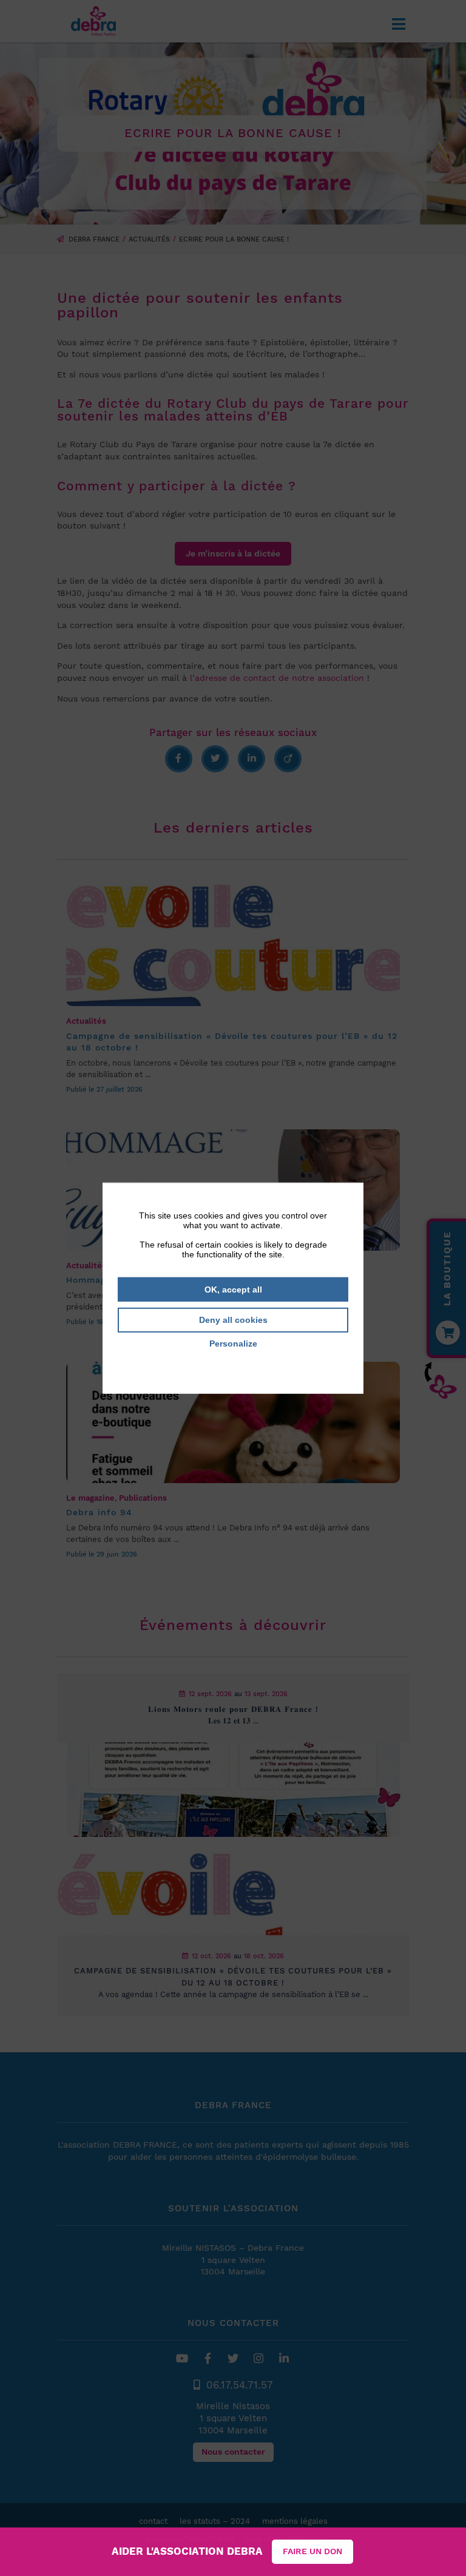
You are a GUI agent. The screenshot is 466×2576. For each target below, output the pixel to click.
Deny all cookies (233, 1320)
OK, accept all (233, 1289)
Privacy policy (233, 1361)
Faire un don (312, 2551)
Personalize (233, 1344)
